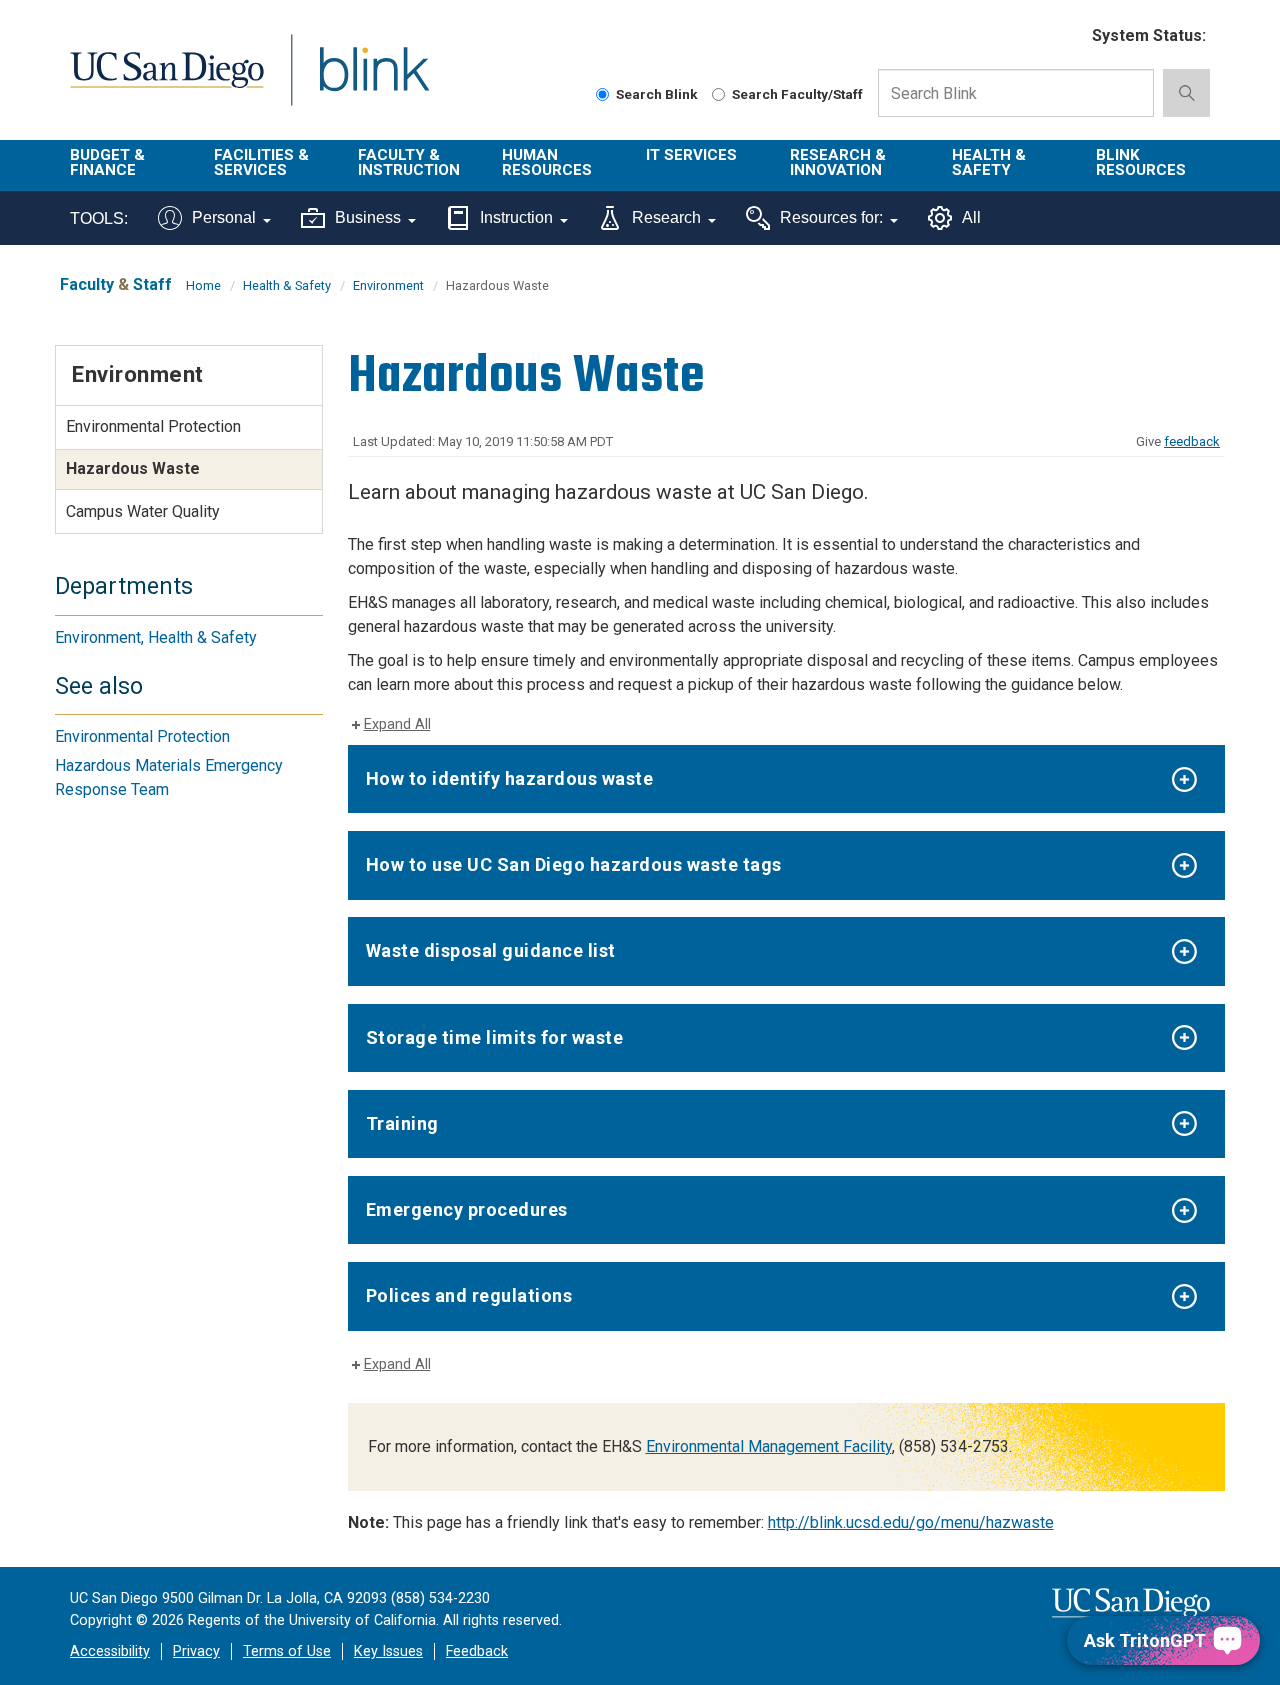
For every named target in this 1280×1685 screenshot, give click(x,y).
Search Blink (657, 94)
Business (368, 217)
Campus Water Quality (143, 511)
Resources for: (831, 217)
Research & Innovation (838, 162)
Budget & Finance (107, 162)
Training (402, 1123)
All (971, 217)
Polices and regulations (469, 1295)
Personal (224, 217)
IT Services (691, 155)
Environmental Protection (153, 426)
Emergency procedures (467, 1209)
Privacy (196, 1651)
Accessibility (110, 1651)
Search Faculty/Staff (797, 94)
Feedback (477, 1651)
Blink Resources (1141, 162)
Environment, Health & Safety (156, 637)
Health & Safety (989, 162)
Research (666, 217)
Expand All (397, 724)
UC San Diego (166, 81)
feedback (1192, 441)
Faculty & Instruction (409, 162)
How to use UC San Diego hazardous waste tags (574, 864)
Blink (373, 81)
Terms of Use (287, 1651)
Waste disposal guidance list (491, 950)
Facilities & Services (261, 162)
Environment (388, 285)
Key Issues (388, 1651)
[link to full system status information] (1064, 36)
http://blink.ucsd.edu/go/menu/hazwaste (911, 1522)
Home (203, 285)
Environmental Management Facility (769, 1446)
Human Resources (547, 162)
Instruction (516, 217)
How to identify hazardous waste (510, 778)
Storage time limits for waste (495, 1037)
